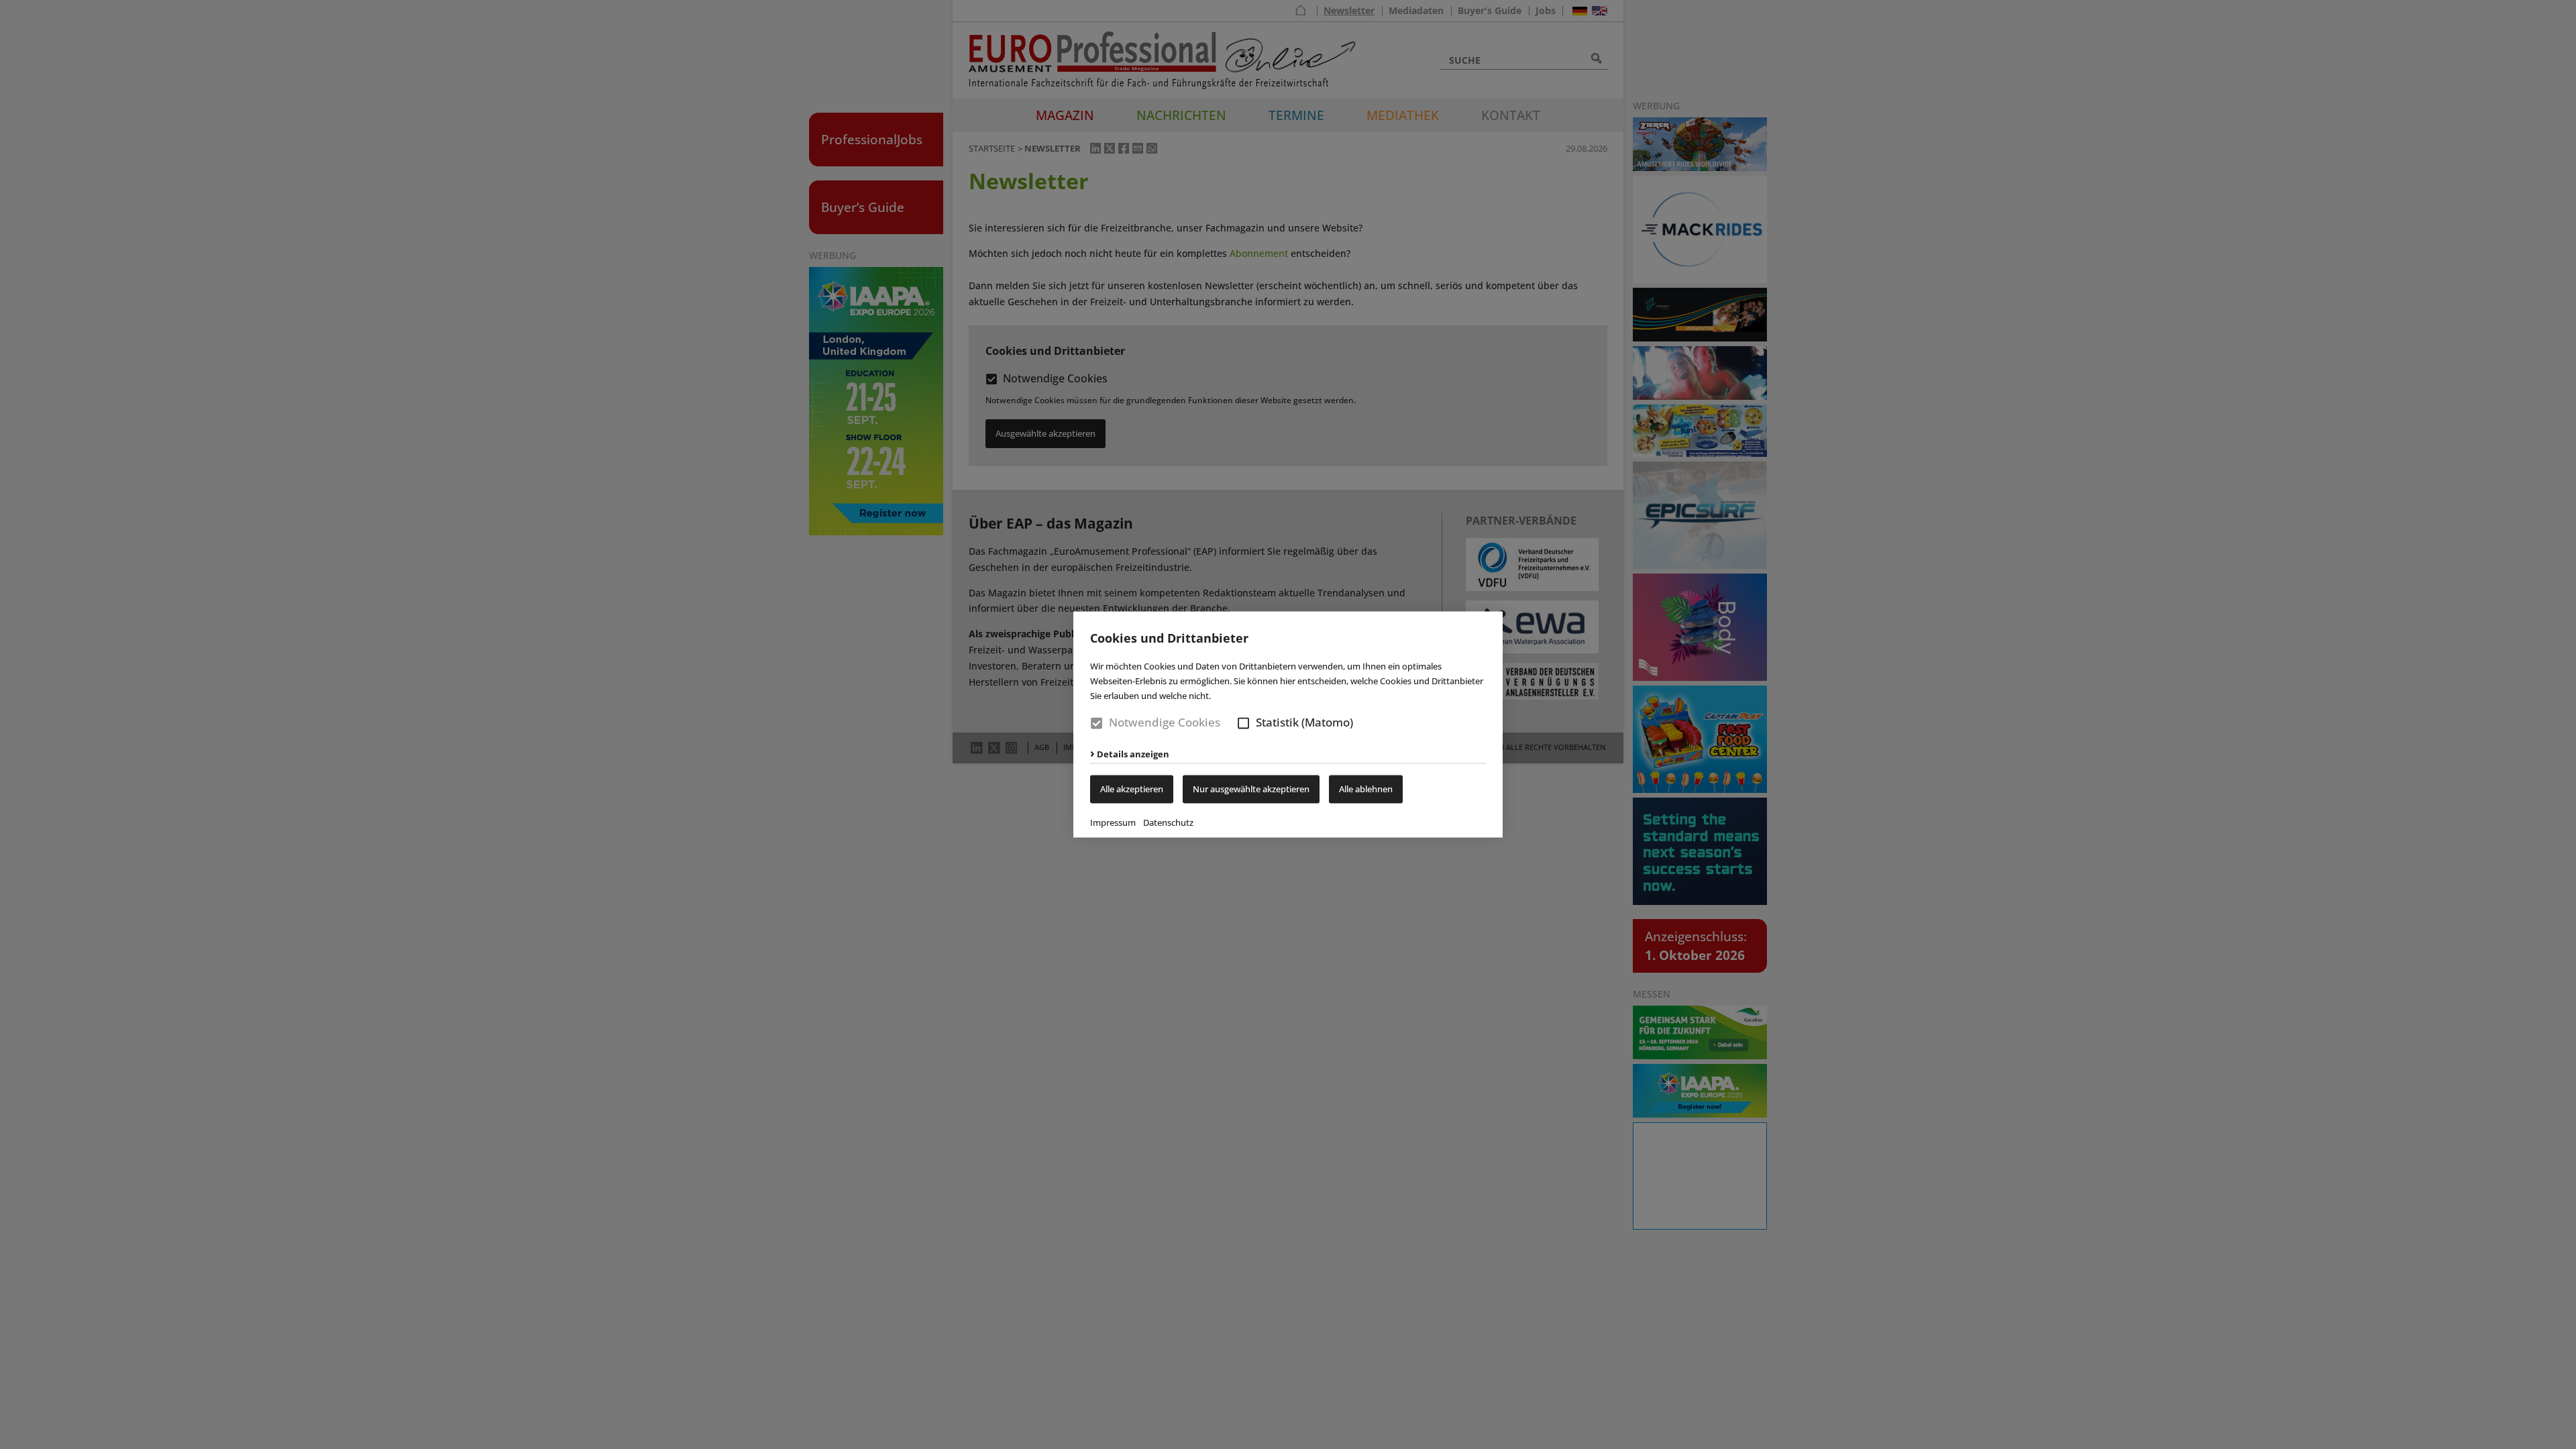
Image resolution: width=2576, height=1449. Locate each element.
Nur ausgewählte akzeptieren (1251, 790)
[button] (1243, 723)
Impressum (1113, 823)
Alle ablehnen (1366, 790)
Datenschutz (1168, 823)
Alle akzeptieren (1132, 790)
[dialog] (1288, 724)
